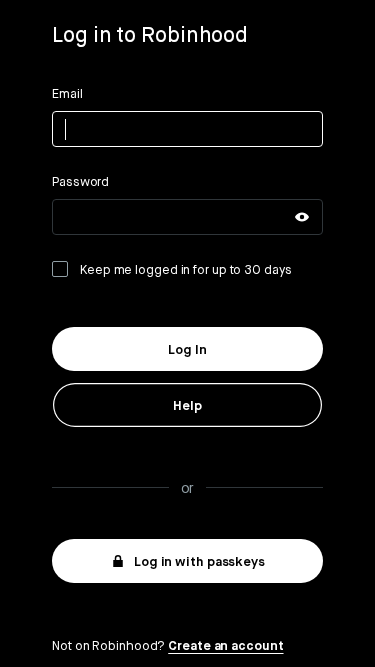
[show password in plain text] (302, 217)
